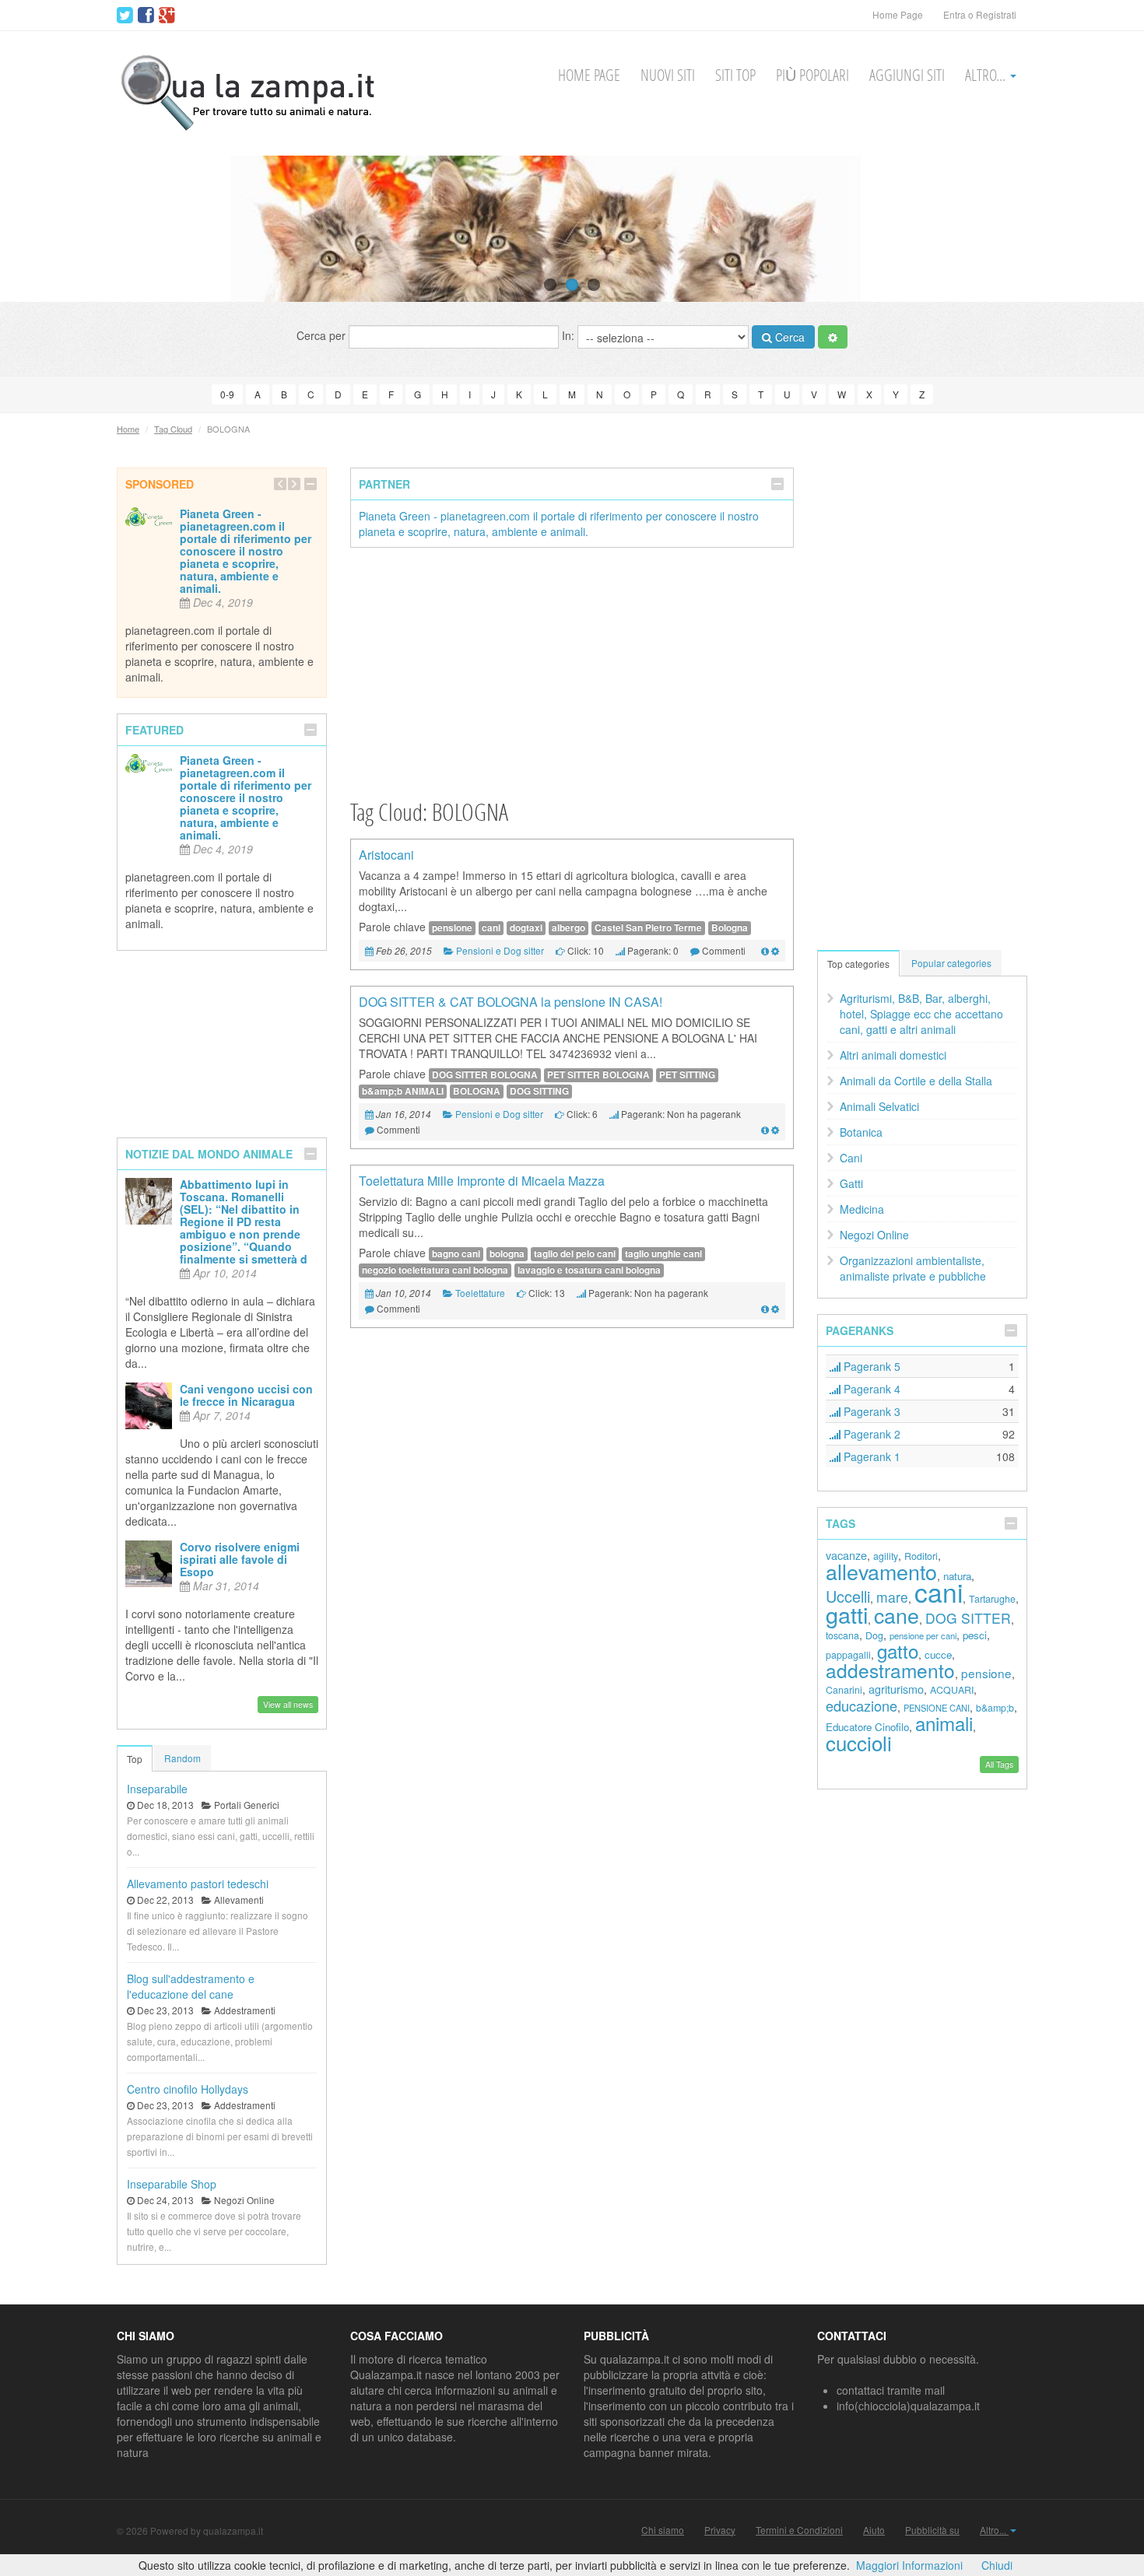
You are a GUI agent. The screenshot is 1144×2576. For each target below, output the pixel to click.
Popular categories (951, 963)
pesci (975, 1635)
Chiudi (997, 2565)
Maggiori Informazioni (909, 2565)
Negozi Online (874, 1235)
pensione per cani (923, 1635)
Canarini (844, 1690)
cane (897, 1615)
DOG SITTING (539, 1091)
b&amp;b (995, 1708)
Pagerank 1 (870, 1456)
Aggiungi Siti (907, 75)
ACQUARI (952, 1690)
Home (128, 429)
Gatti (851, 1183)
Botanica (861, 1132)
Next (1103, 229)
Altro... (987, 75)
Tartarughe (992, 1599)
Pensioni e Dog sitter (500, 950)
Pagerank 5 (870, 1366)
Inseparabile (157, 1789)
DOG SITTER (968, 1618)
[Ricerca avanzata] (833, 337)
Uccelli (848, 1596)
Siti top (735, 75)
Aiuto (874, 2530)
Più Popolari (812, 75)
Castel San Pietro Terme (648, 928)
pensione (452, 928)
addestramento (890, 1670)
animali (944, 1723)
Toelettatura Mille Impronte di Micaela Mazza (482, 1181)
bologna (507, 1254)
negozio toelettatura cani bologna (435, 1270)
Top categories (858, 964)
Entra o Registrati (980, 14)
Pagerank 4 (870, 1389)
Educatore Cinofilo (867, 1727)
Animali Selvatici (879, 1106)
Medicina (862, 1209)
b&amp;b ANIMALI (403, 1091)
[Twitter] (125, 16)
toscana (842, 1635)
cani (491, 928)
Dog (874, 1635)
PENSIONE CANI (937, 1708)
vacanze (846, 1555)
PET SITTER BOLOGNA (598, 1075)
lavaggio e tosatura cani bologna (589, 1270)
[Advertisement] (572, 672)
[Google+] (167, 16)
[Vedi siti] (765, 950)
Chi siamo (663, 2530)
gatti (847, 1614)
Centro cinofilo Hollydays (188, 2089)
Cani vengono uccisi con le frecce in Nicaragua (246, 1395)
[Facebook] (146, 16)
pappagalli (848, 1655)
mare (892, 1597)
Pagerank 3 (870, 1411)
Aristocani (386, 855)
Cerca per (323, 335)
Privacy (720, 2530)
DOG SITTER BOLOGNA (485, 1075)
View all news (288, 1704)
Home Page (898, 14)
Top (135, 1759)
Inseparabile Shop (172, 2184)
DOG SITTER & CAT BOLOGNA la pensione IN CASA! (511, 1002)
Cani (851, 1158)
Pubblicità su (932, 2530)
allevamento (881, 1571)
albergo (568, 928)
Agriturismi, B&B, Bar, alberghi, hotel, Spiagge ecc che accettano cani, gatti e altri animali (921, 1014)
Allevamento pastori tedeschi (198, 1884)
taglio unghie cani (663, 1254)
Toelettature (480, 1293)
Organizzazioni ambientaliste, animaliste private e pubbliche (913, 1268)
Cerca (788, 337)
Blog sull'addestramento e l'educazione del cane (191, 1986)
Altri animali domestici (893, 1055)
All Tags (999, 1764)
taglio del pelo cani (575, 1254)
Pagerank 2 (870, 1434)
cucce (938, 1654)
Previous (41, 229)
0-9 (227, 394)
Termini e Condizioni (799, 2530)
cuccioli (859, 1742)
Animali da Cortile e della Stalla (916, 1081)
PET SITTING (687, 1075)
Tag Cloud (173, 429)
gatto (898, 1651)
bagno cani (456, 1254)
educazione (862, 1705)
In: (570, 335)
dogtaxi (526, 928)
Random (182, 1758)
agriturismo (896, 1689)
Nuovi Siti (668, 75)
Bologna (730, 928)
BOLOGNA (477, 1091)
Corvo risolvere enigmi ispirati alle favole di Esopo (240, 1559)
